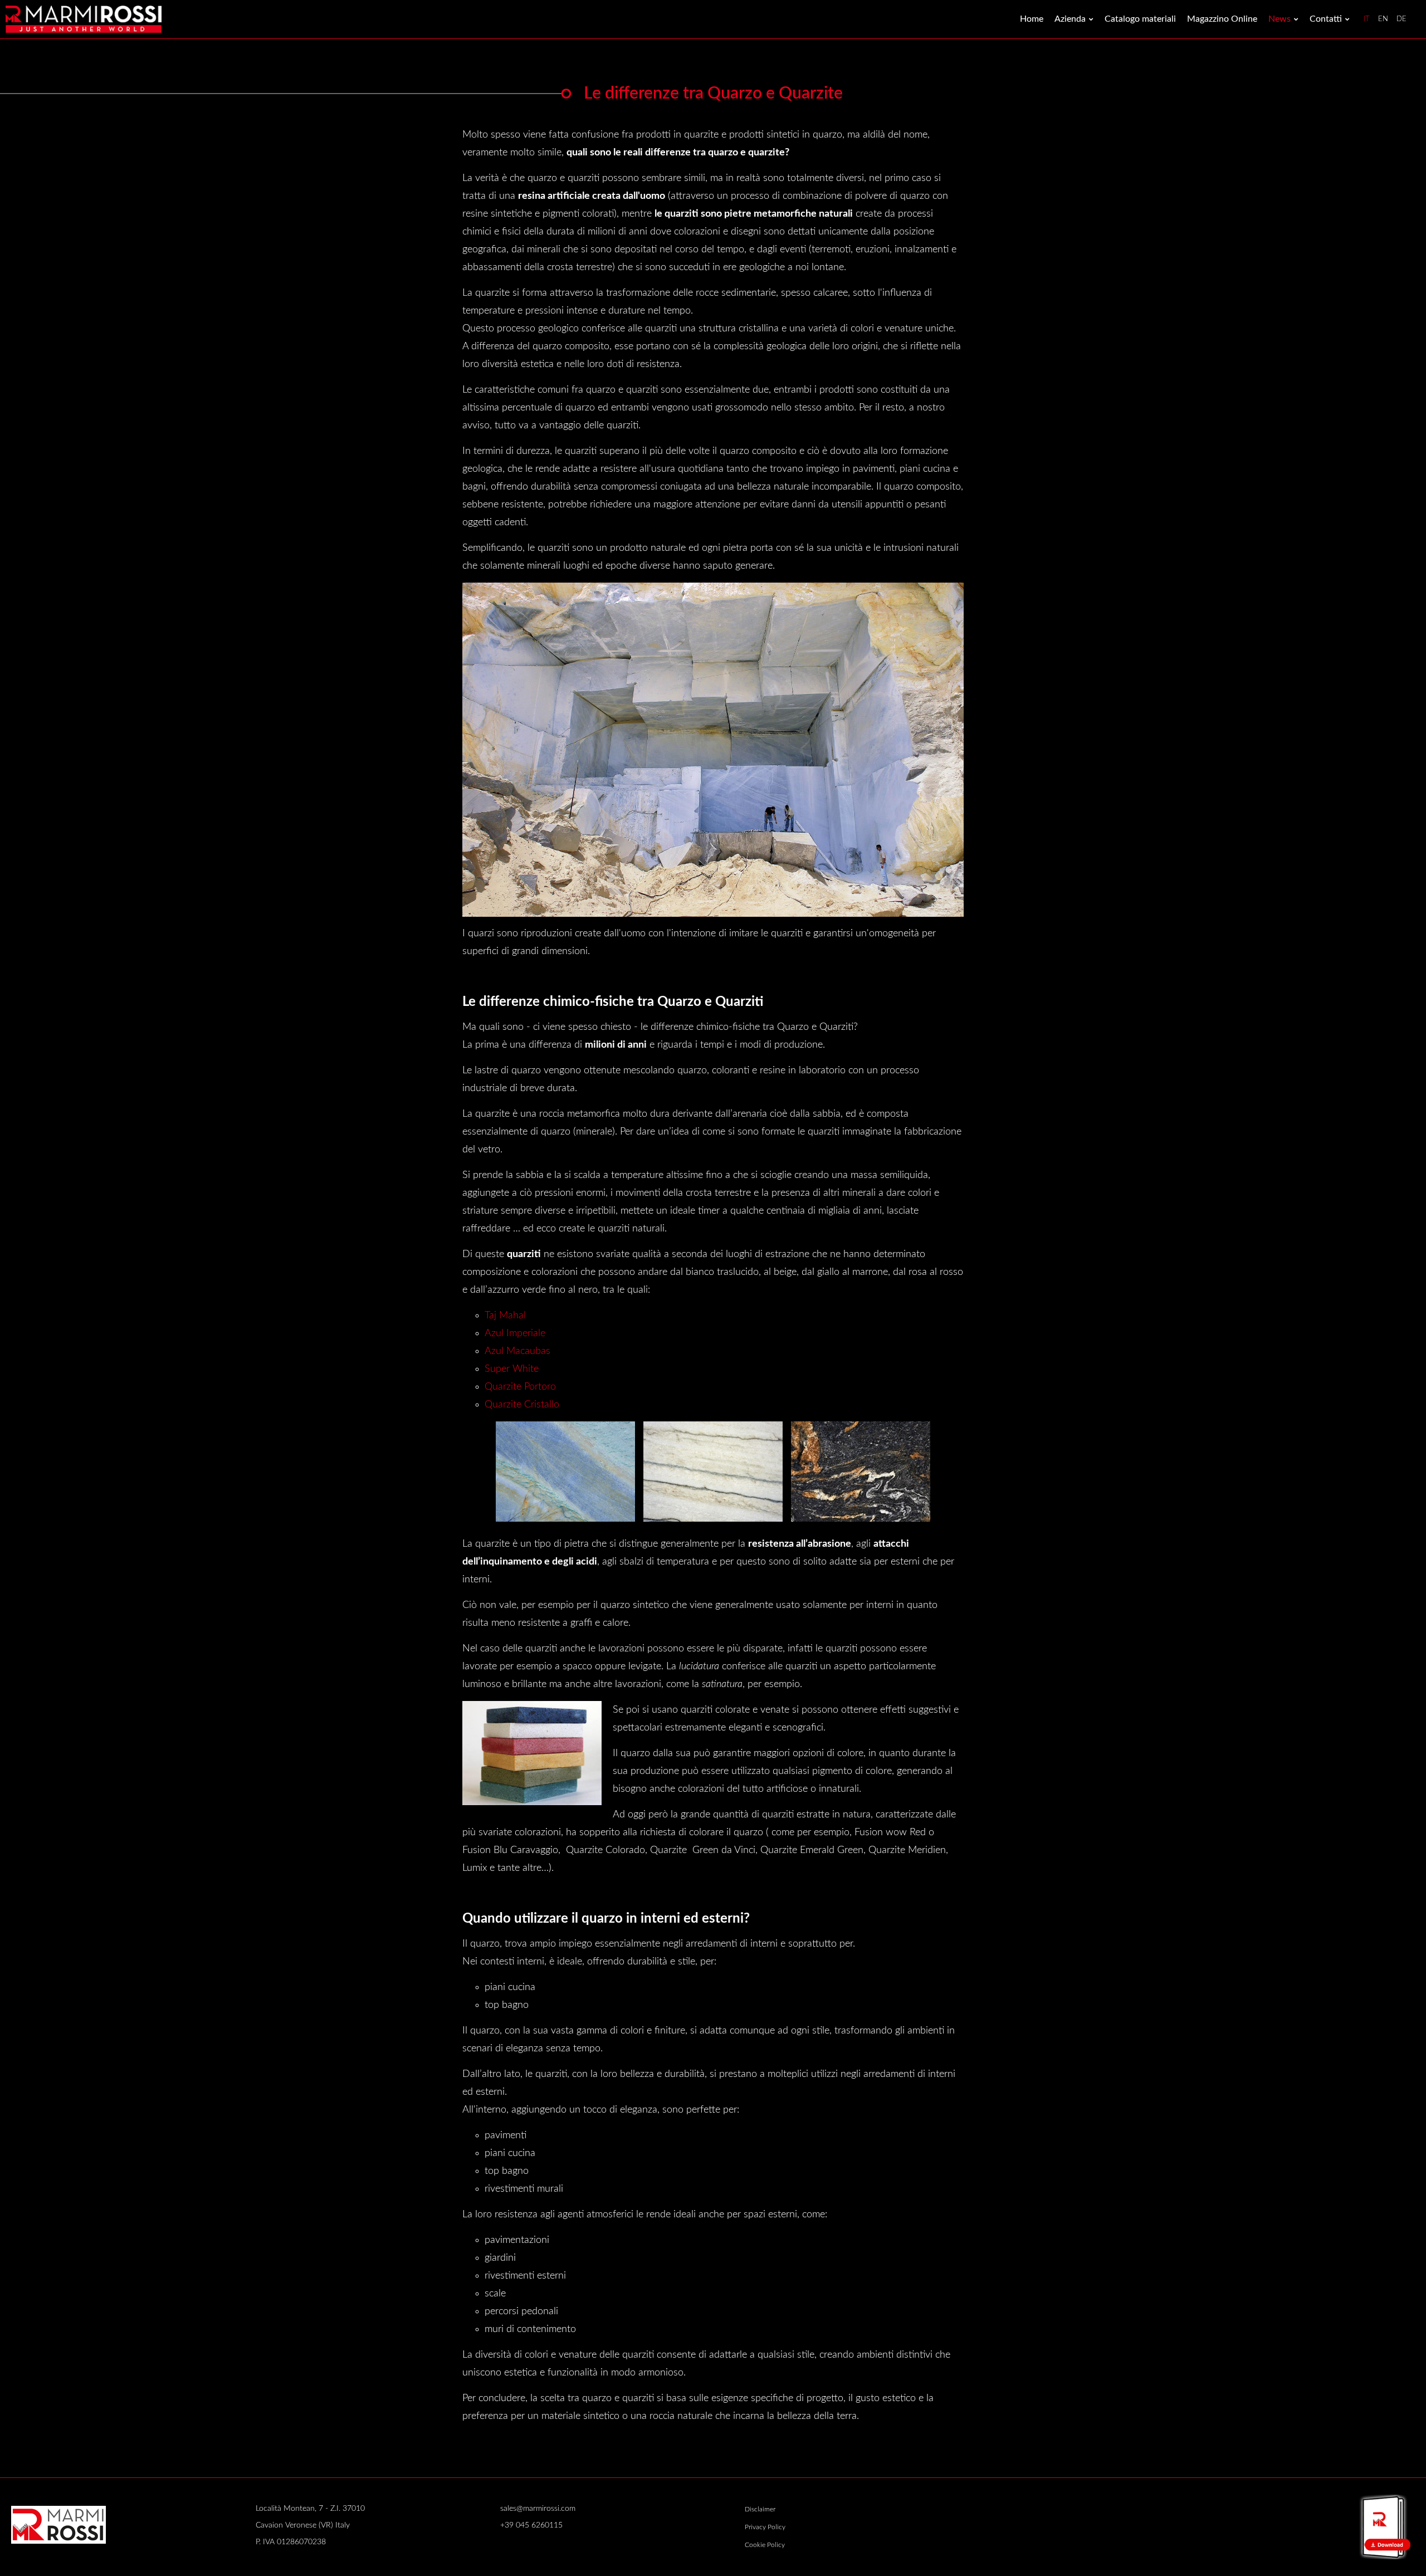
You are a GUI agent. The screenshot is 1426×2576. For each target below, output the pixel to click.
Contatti (1326, 19)
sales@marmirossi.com (538, 2509)
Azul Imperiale (515, 1333)
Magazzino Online (1222, 19)
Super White (512, 1369)
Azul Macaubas (517, 1351)
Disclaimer (760, 2509)
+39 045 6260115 (531, 2525)
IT (1367, 19)
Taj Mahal (505, 1316)
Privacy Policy (765, 2527)
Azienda (1070, 19)
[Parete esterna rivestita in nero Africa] (861, 1471)
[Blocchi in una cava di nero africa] (565, 1471)
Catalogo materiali (1140, 19)
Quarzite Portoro (520, 1387)
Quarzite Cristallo (522, 1405)
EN (1383, 19)
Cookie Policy (765, 2545)
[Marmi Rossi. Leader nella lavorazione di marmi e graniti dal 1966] (84, 19)
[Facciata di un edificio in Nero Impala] (713, 1471)
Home (1032, 19)
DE (1401, 19)
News (1280, 19)
